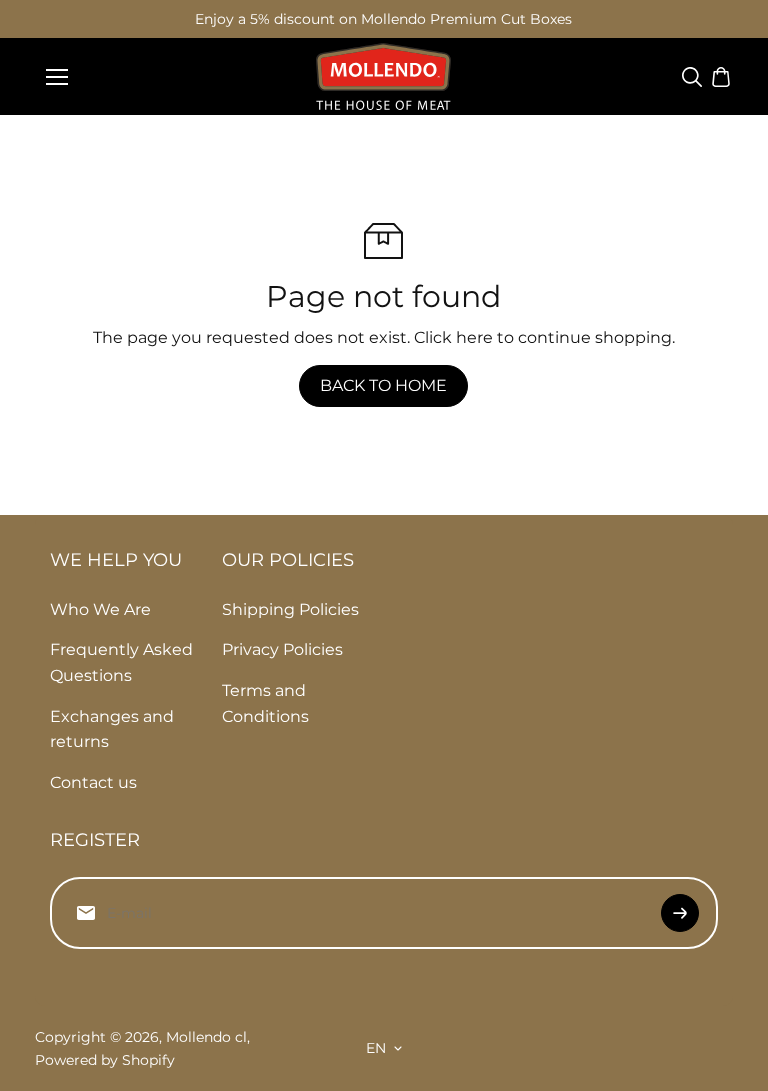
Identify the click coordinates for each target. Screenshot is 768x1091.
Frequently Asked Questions (121, 662)
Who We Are (100, 609)
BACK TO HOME (383, 385)
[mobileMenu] (57, 77)
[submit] (680, 913)
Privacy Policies (282, 649)
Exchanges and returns (112, 729)
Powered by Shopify (105, 1060)
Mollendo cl (206, 1037)
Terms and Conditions (265, 703)
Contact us (93, 782)
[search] (692, 77)
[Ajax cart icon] (721, 77)
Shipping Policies (290, 609)
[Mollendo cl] (383, 76)
